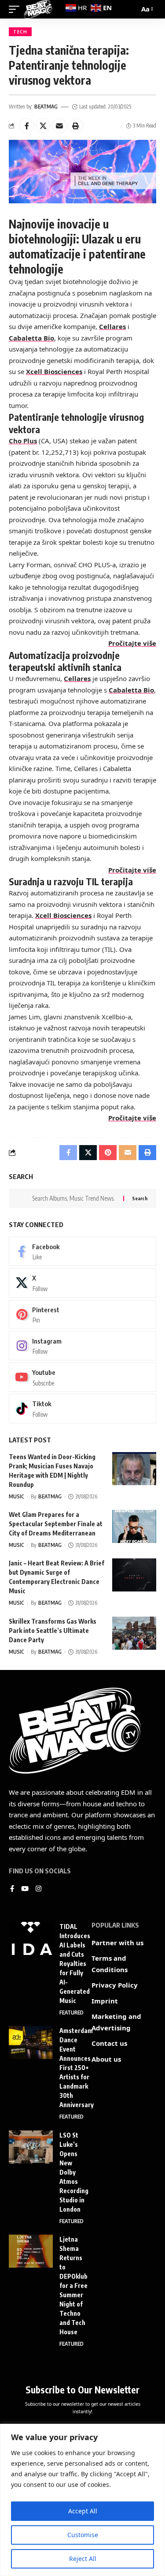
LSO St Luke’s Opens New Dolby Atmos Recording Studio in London (74, 2172)
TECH (20, 32)
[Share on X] (43, 126)
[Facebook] (82, 1251)
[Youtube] (82, 1377)
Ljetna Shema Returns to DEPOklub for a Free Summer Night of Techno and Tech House (73, 2286)
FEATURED (71, 2012)
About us (106, 2059)
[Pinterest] (82, 1314)
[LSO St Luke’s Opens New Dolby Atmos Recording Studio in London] (31, 2147)
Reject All (83, 2559)
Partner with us (117, 1943)
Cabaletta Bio (31, 338)
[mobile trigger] (16, 9)
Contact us (109, 2043)
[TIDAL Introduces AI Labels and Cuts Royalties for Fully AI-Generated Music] (31, 1938)
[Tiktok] (82, 1408)
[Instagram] (82, 1346)
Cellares (112, 326)
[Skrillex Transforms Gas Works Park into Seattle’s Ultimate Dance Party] (134, 1633)
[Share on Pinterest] (108, 1153)
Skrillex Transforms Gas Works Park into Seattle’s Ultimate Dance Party (53, 1631)
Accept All (83, 2511)
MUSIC (16, 1496)
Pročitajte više (132, 643)
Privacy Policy (115, 1985)
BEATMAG (46, 107)
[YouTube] (25, 1889)
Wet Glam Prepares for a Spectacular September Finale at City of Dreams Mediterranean (56, 1524)
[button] (76, 126)
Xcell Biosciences (54, 371)
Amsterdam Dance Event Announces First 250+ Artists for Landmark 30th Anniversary (77, 2068)
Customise (83, 2535)
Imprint (105, 2001)
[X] (82, 1283)
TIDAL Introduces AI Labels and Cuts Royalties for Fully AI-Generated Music (75, 1964)
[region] (82, 2500)
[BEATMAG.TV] (38, 9)
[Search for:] (74, 1198)
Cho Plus (23, 441)
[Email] (59, 126)
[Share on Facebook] (27, 126)
